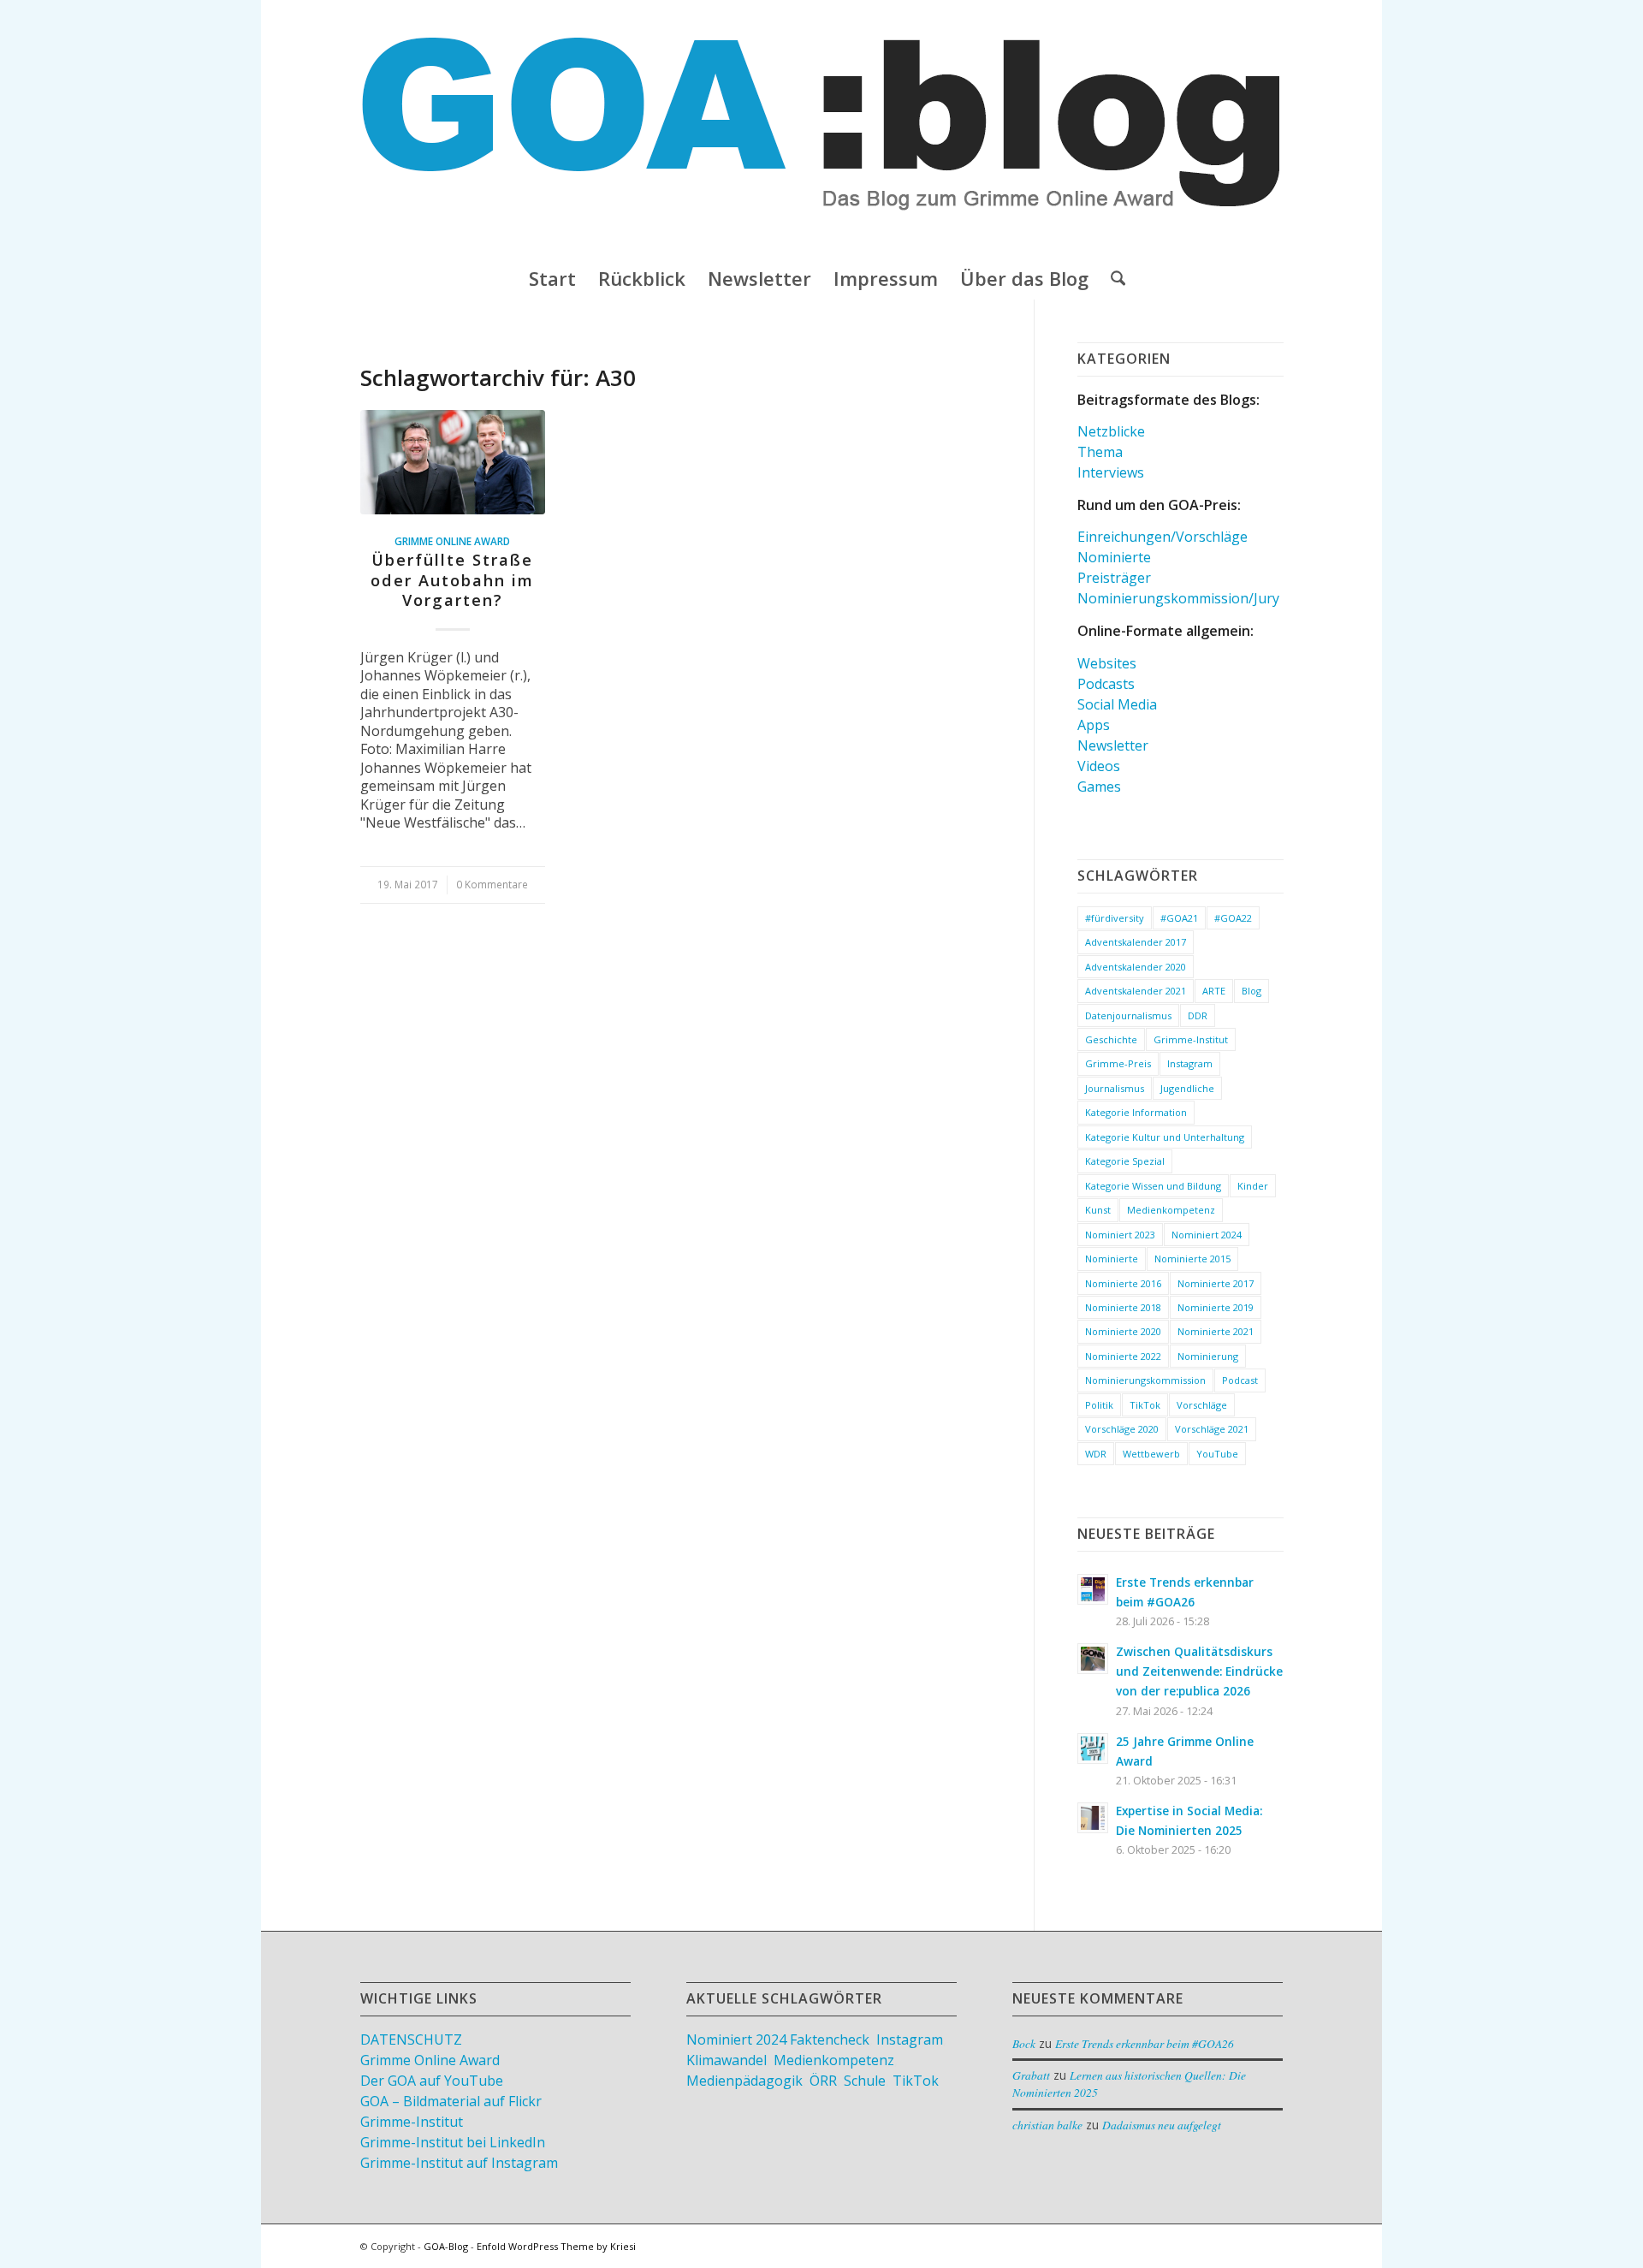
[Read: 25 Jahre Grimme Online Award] (1093, 1748)
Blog (1252, 991)
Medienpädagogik (744, 2081)
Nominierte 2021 (1216, 1331)
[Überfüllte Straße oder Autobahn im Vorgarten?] (453, 462)
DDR (1198, 1015)
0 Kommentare (492, 884)
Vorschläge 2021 (1212, 1429)
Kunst (1098, 1210)
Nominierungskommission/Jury (1178, 598)
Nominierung (1208, 1356)
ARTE (1214, 991)
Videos (1099, 766)
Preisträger (1114, 578)
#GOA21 (1179, 918)
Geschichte (1111, 1039)
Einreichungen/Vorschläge (1163, 537)
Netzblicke (1111, 431)
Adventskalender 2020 (1136, 967)
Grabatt (1031, 2075)
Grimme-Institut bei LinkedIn (453, 2142)
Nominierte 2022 (1123, 1356)
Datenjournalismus (1128, 1015)
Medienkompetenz (1171, 1210)
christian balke (1047, 2125)
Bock (1024, 2043)
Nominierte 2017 (1216, 1283)
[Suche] (1112, 278)
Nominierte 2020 (1123, 1331)
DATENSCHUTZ (411, 2039)
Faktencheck (830, 2039)
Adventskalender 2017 (1136, 942)
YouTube (1217, 1454)
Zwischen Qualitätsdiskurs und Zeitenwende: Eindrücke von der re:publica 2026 (1199, 1671)
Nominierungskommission (1145, 1380)
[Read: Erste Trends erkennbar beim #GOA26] (1093, 1589)
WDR (1096, 1454)
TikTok (1145, 1405)
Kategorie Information (1136, 1112)
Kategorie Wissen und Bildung (1153, 1186)
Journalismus (1115, 1088)
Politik (1099, 1405)
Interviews (1111, 472)
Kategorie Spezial (1125, 1161)
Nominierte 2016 (1123, 1283)
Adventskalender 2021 (1136, 991)
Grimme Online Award (452, 541)
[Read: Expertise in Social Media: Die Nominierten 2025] (1093, 1818)
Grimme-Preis (1118, 1063)
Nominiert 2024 (1207, 1235)
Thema (1100, 452)
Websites (1107, 663)
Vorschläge (1202, 1405)
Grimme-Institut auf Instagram (459, 2163)
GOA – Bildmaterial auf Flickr (451, 2101)
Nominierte (1114, 557)
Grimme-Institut (1191, 1039)
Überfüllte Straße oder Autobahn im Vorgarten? (452, 580)
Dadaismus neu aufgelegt (1162, 2125)
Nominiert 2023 (1120, 1235)
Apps (1094, 725)
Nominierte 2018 (1123, 1307)
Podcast (1240, 1380)
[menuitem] (552, 278)
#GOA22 (1233, 918)
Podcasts (1106, 684)
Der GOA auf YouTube (432, 2081)
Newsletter (1113, 745)
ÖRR (823, 2081)
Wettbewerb (1151, 1454)
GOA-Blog (446, 2246)
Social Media (1117, 704)
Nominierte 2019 (1216, 1307)
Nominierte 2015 (1192, 1259)
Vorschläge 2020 (1122, 1429)
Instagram (1190, 1063)
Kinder (1253, 1186)
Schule (865, 2081)
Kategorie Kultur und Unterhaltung (1165, 1137)
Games (1099, 787)
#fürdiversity (1115, 918)
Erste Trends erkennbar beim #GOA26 (1145, 2043)
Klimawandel (727, 2060)
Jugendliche (1187, 1088)
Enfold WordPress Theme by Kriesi (556, 2246)
